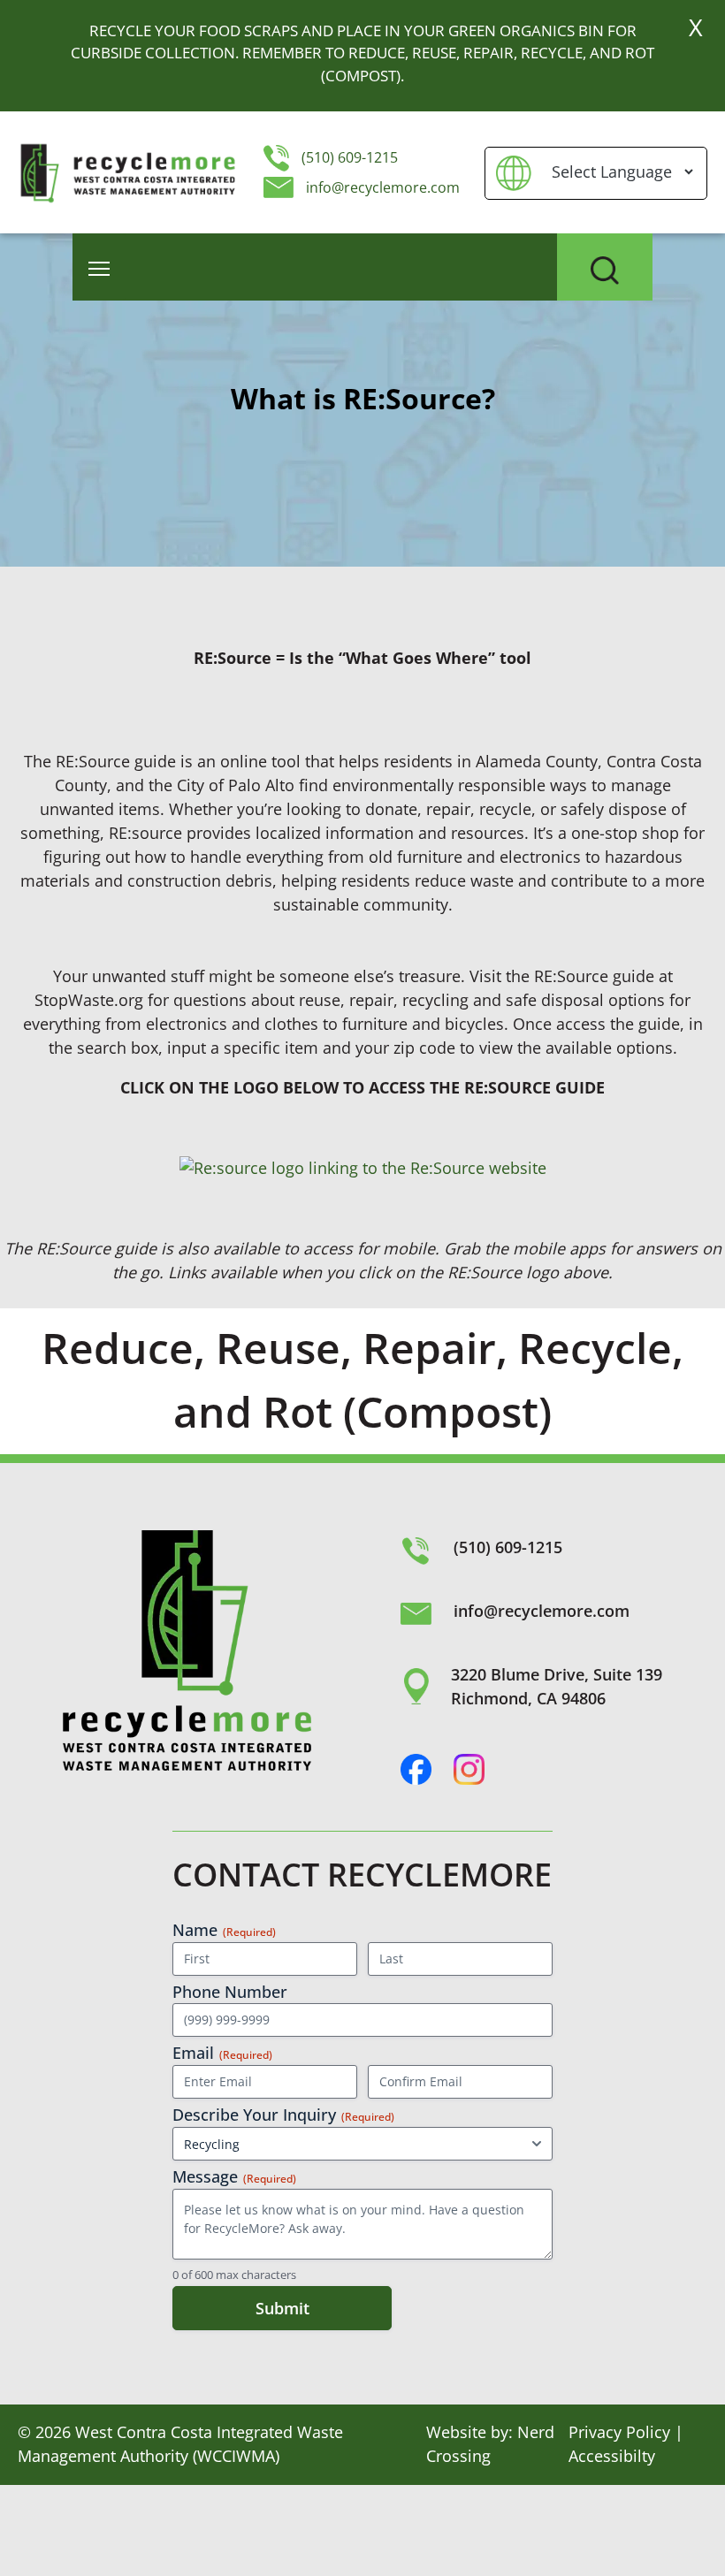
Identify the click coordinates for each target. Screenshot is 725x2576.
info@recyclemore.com (383, 187)
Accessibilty (612, 2456)
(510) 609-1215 (348, 157)
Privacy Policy (619, 2432)
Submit (282, 2308)
